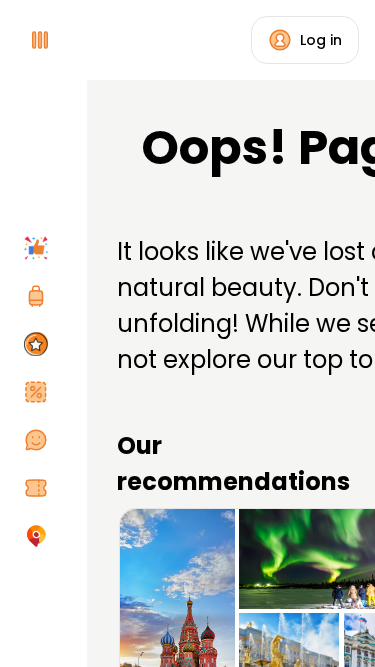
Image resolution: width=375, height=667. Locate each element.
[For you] (40, 248)
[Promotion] (40, 392)
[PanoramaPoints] (40, 344)
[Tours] (40, 296)
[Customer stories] (40, 440)
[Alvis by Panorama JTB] (40, 536)
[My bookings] (40, 488)
